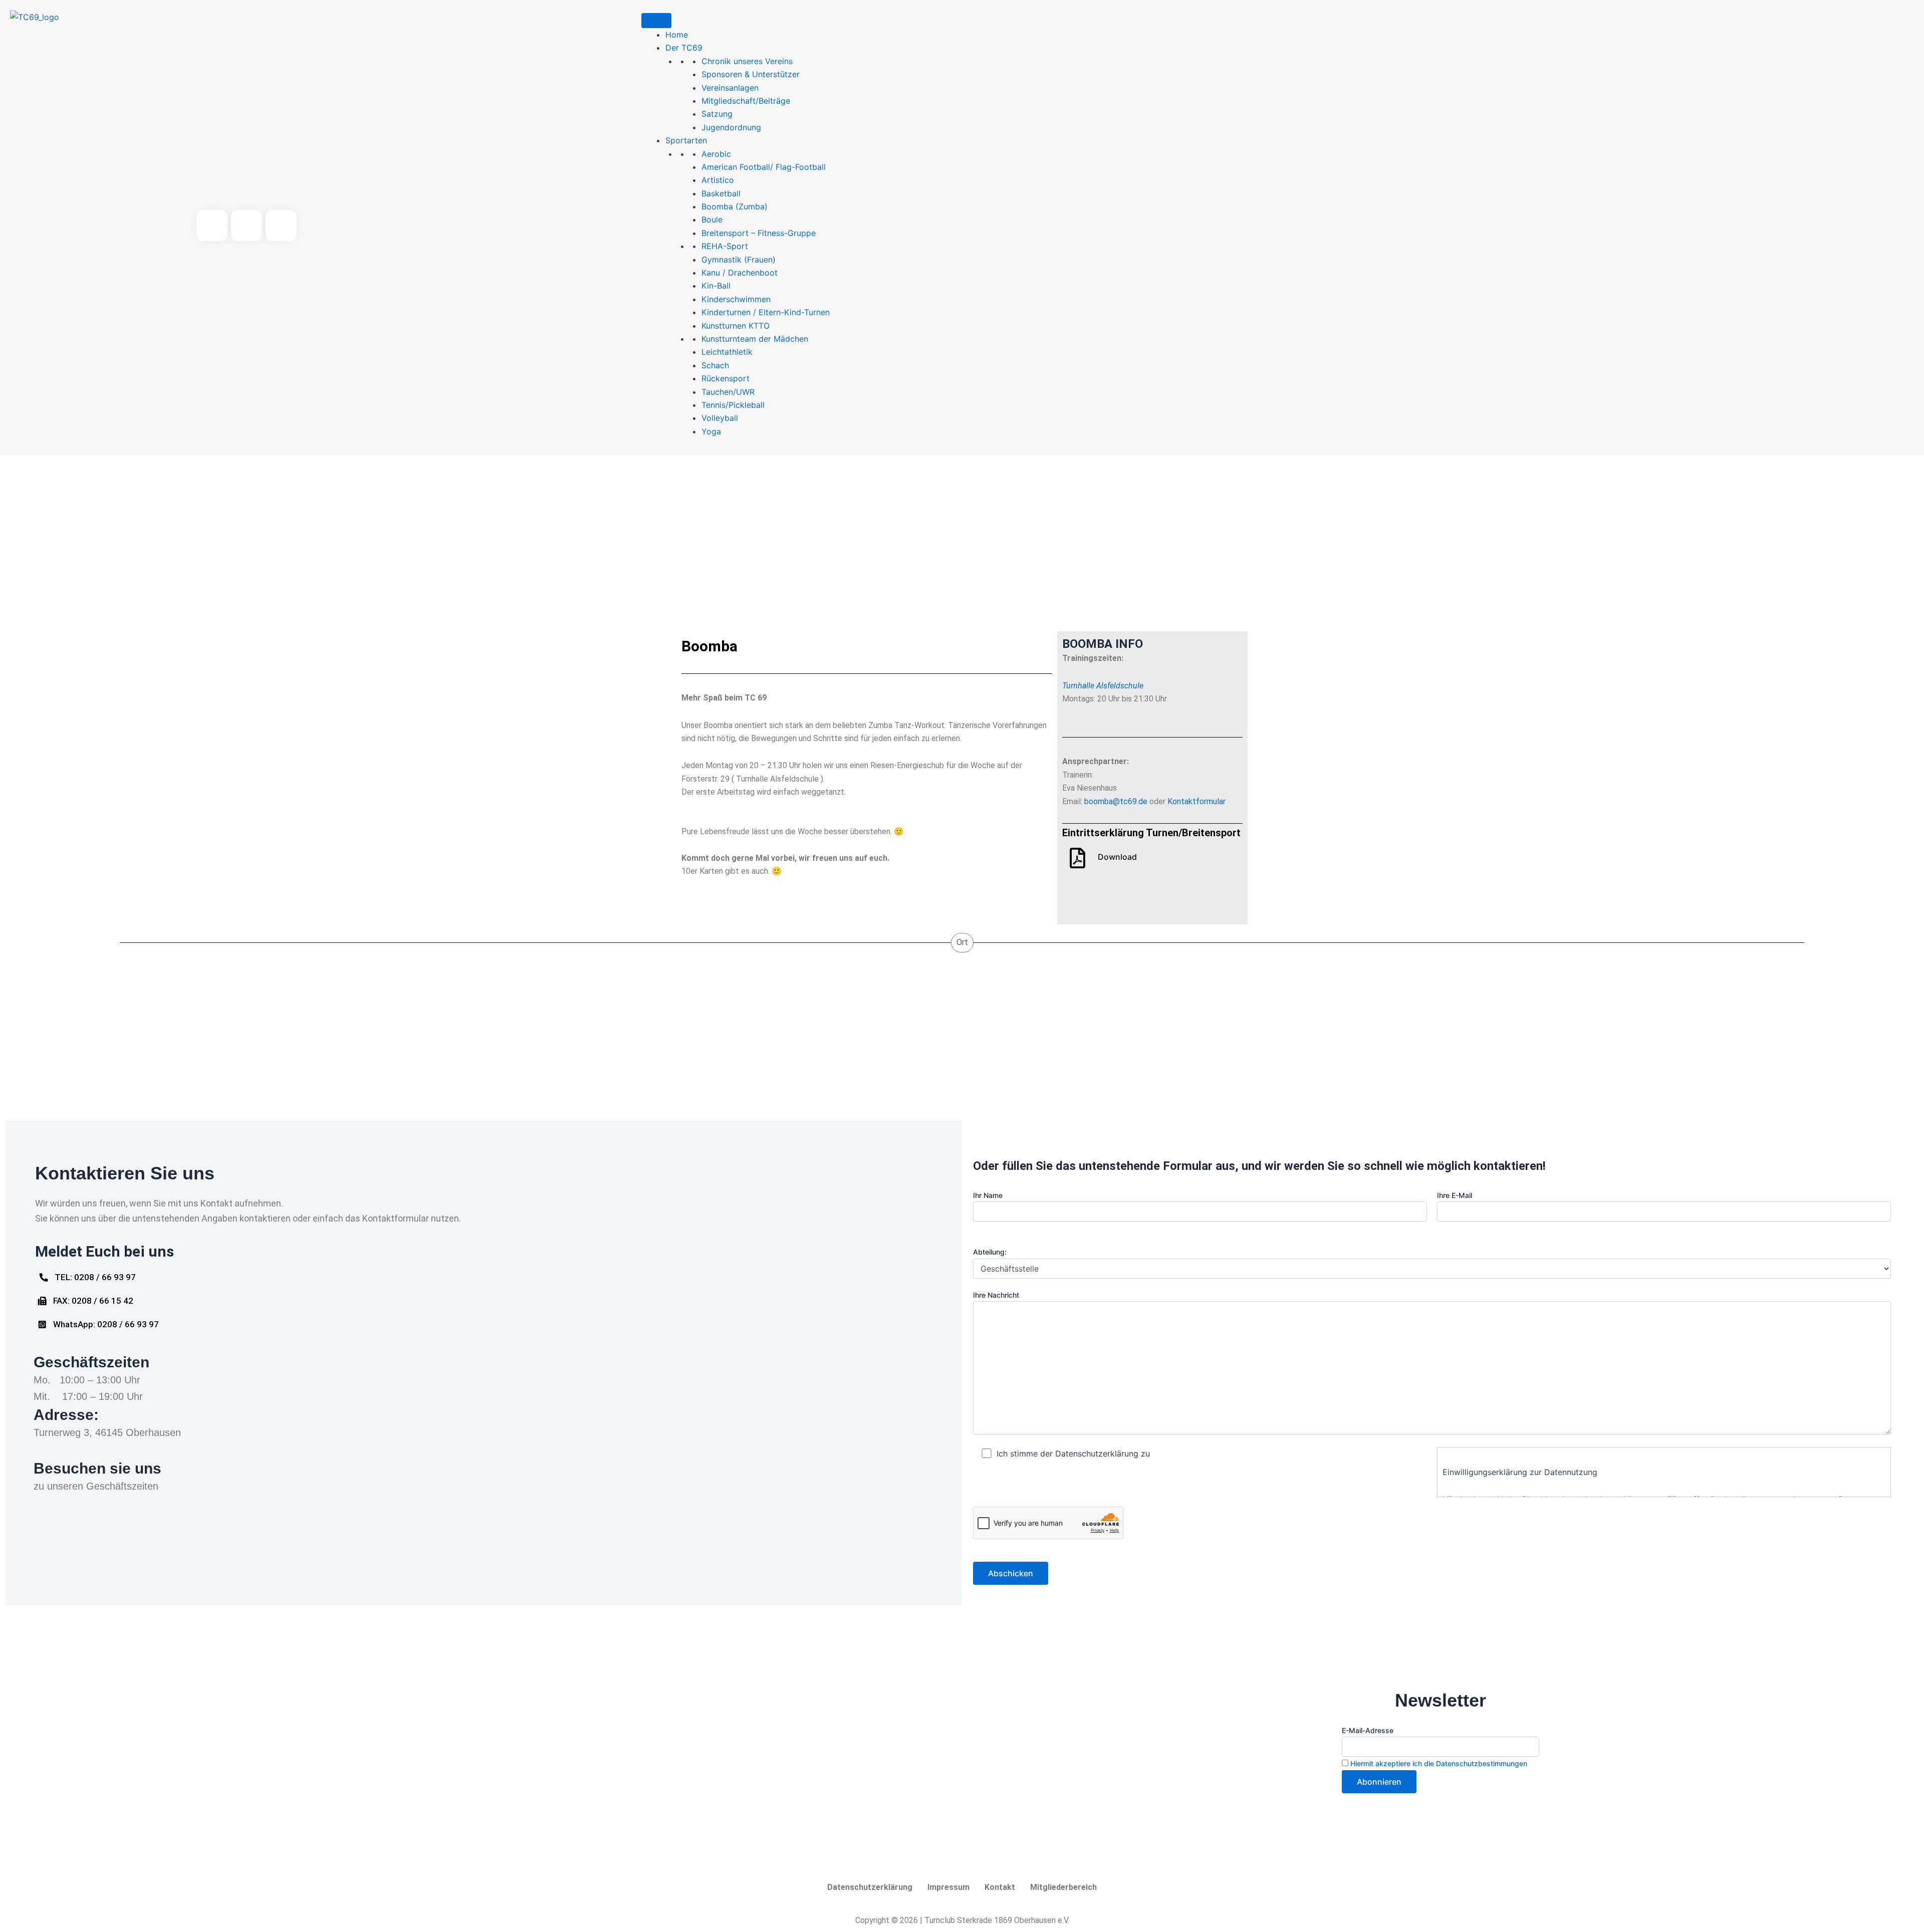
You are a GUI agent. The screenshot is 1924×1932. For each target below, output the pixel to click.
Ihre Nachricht (996, 1295)
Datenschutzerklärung (870, 1887)
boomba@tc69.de (1116, 801)
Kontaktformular (1196, 801)
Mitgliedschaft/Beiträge (746, 101)
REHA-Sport (725, 246)
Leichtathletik (727, 352)
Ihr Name (988, 1195)
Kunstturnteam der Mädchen (755, 339)
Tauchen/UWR (728, 392)
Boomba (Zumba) (735, 206)
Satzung (717, 114)
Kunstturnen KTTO (736, 326)
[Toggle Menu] (656, 21)
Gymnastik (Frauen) (739, 260)
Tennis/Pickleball (733, 405)
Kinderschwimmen (736, 299)
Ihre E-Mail (1455, 1195)
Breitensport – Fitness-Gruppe (759, 233)
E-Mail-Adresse (1368, 1730)
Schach (715, 365)
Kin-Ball (716, 286)
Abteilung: (990, 1252)
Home (677, 35)
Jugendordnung (731, 127)
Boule (712, 219)
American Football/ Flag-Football (764, 167)
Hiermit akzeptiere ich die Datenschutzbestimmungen (1439, 1763)
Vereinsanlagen (730, 88)
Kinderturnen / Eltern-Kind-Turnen (766, 312)
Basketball (721, 193)
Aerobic (716, 154)
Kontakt (1000, 1887)
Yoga (711, 431)
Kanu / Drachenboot (740, 273)
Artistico (718, 180)
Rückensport (726, 378)
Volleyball (720, 418)
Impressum (948, 1887)
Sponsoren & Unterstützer (751, 74)
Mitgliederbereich (1063, 1887)
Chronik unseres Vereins (747, 61)
